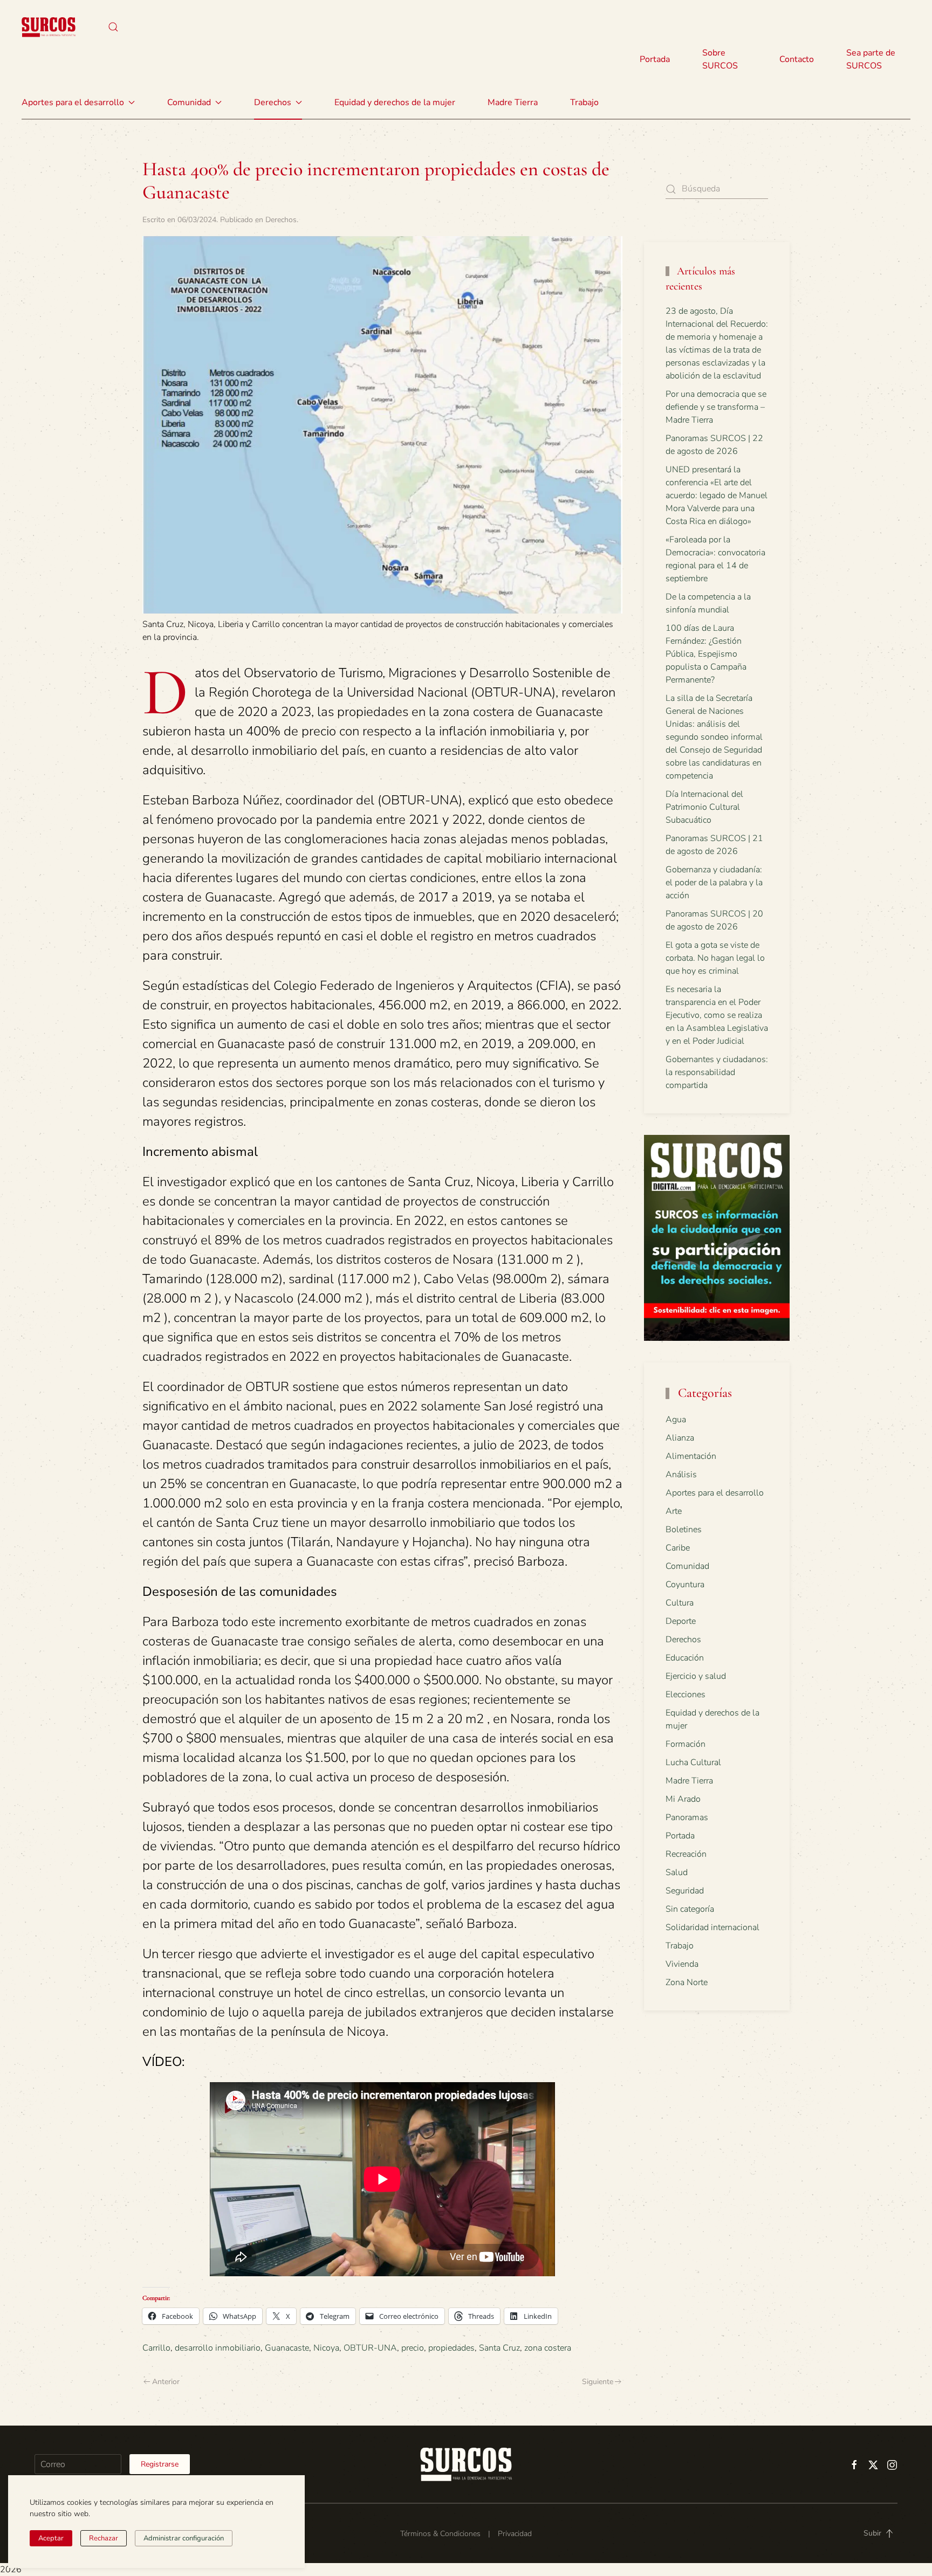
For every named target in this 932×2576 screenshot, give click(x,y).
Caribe (678, 1548)
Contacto (797, 59)
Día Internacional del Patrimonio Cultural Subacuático (704, 807)
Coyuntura (685, 1585)
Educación (685, 1658)
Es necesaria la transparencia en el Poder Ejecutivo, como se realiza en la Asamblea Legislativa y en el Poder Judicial (717, 1015)
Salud (677, 1872)
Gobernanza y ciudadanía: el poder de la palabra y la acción (714, 883)
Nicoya (326, 2348)
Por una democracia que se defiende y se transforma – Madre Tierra (716, 407)
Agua (676, 1420)
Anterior (166, 2382)
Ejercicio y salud (696, 1676)
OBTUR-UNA (370, 2348)
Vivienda (682, 1964)
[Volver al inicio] (49, 27)
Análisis (681, 1475)
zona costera (548, 2348)
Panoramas (687, 1817)
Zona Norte (687, 1982)
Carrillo (156, 2348)
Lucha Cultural (693, 1762)
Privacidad (515, 2534)
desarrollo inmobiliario (218, 2348)
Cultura (680, 1603)
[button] (113, 27)
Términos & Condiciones (440, 2534)
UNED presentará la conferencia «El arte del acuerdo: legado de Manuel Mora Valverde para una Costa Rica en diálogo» (717, 495)
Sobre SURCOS (720, 59)
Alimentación (691, 1456)
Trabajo (584, 102)
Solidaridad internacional (712, 1927)
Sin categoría (690, 1909)
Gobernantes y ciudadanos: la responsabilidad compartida (717, 1072)
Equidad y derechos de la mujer (395, 102)
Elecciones (686, 1695)
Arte (674, 1511)
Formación (686, 1744)
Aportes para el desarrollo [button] (73, 102)
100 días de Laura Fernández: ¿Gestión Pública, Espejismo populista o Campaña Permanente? (706, 654)
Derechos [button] (273, 102)
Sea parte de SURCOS (871, 59)
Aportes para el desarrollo (715, 1493)
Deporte (681, 1621)
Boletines (684, 1530)
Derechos (281, 220)
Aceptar (51, 2538)
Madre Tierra (513, 102)
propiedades (451, 2348)
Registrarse (160, 2464)
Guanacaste (287, 2348)
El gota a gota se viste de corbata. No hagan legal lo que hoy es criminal (715, 958)
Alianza (680, 1438)
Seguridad (685, 1891)
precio (413, 2348)
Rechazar (104, 2538)
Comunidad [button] (189, 102)
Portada (655, 59)
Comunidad (687, 1566)
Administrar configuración (184, 2538)
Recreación (686, 1854)
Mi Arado (683, 1799)
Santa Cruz (499, 2348)
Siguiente (598, 2382)
